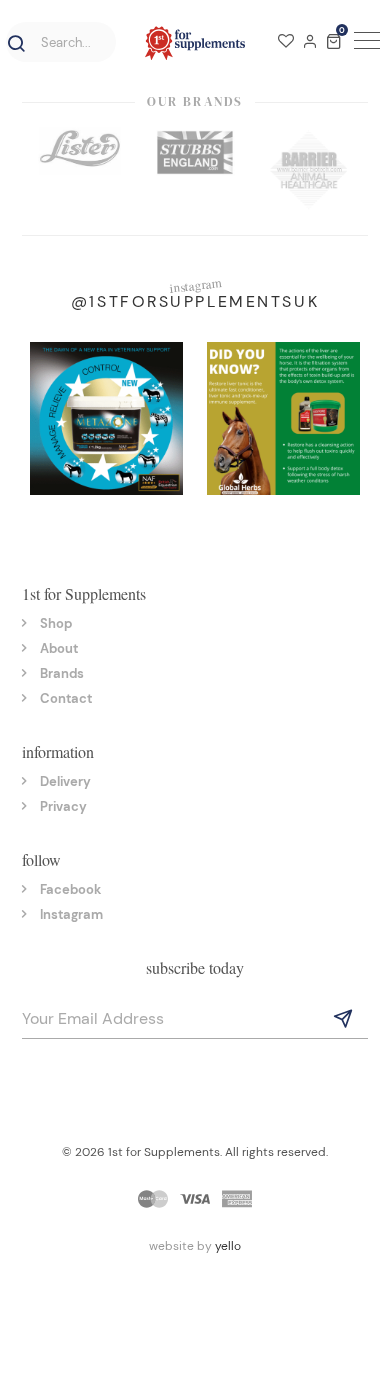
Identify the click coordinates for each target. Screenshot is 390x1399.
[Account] (310, 43)
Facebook (70, 889)
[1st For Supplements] (195, 43)
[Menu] (364, 43)
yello (228, 1246)
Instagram (71, 914)
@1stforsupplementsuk (195, 301)
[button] (13, 44)
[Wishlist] (286, 43)
